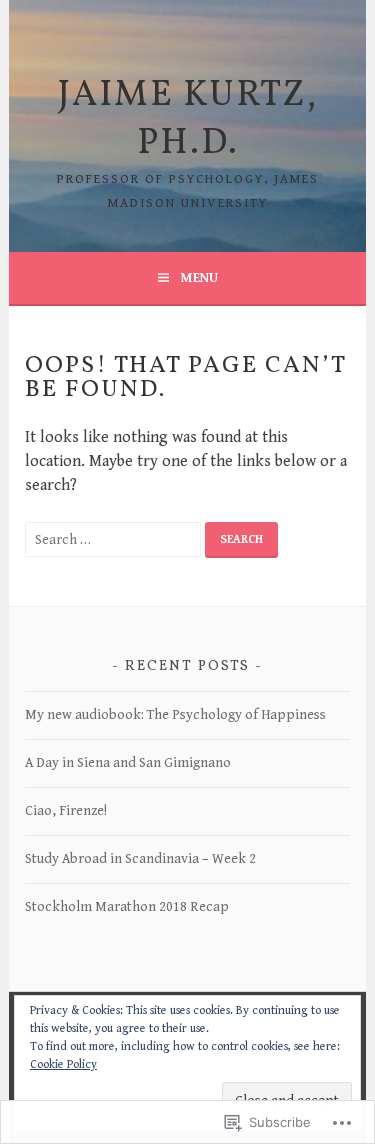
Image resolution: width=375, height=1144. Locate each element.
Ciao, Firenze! (66, 811)
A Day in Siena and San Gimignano (128, 763)
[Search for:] (115, 539)
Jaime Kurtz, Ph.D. (188, 120)
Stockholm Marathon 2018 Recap (127, 907)
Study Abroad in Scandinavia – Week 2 (140, 859)
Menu (199, 278)
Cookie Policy (63, 1064)
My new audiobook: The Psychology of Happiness (175, 715)
